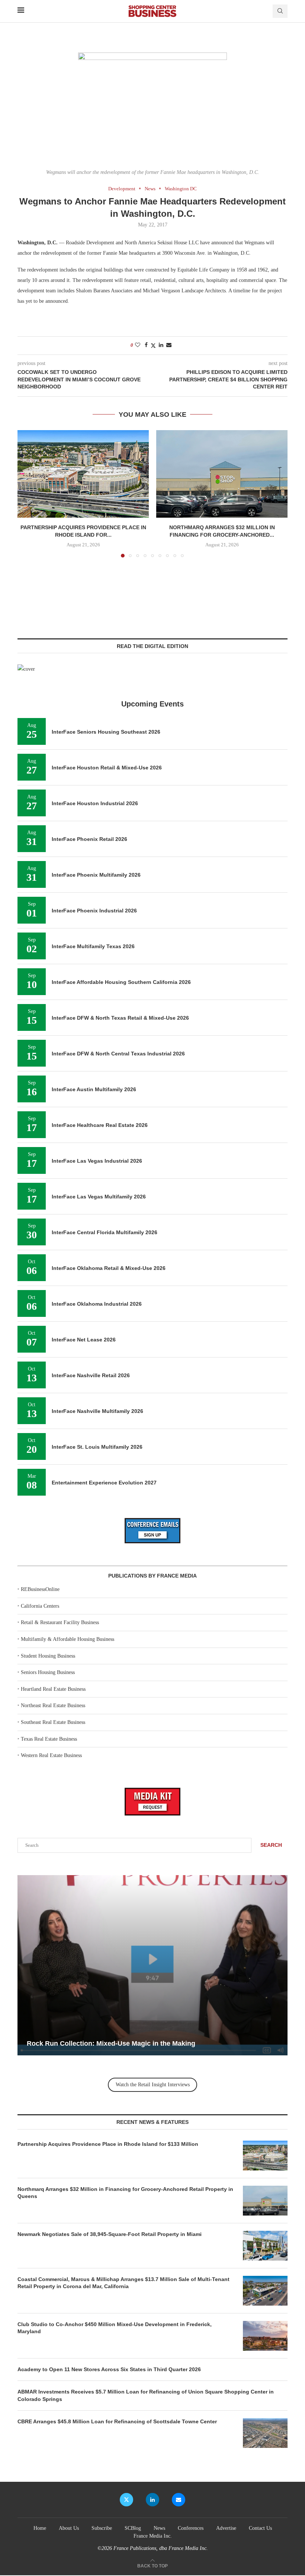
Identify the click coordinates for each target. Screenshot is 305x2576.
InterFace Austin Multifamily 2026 (94, 1089)
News (159, 2528)
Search (271, 1845)
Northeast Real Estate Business (53, 1705)
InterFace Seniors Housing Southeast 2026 (106, 732)
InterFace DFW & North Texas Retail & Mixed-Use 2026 (120, 1018)
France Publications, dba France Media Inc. (161, 2548)
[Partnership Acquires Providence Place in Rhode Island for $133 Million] (83, 474)
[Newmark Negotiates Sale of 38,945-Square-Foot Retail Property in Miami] (265, 2246)
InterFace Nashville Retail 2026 (91, 1375)
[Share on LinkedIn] (161, 345)
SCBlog (133, 2528)
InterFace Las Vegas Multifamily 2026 (99, 1197)
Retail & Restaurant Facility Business (60, 1622)
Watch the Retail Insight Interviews (153, 2085)
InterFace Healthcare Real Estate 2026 (100, 1125)
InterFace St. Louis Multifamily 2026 (97, 1447)
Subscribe (102, 2528)
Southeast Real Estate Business (53, 1722)
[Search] (280, 11)
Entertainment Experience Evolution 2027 (104, 1483)
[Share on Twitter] (153, 346)
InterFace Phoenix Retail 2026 (89, 839)
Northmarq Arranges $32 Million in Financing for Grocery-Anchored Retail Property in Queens (125, 2193)
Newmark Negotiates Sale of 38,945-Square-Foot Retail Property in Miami (110, 2234)
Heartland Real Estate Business (53, 1689)
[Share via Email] (169, 345)
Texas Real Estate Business (49, 1739)
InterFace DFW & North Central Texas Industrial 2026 (118, 1054)
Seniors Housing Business (48, 1672)
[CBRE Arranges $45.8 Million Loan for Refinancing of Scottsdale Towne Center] (265, 2433)
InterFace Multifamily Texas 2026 (93, 946)
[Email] (179, 2500)
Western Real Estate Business (51, 1755)
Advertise (226, 2528)
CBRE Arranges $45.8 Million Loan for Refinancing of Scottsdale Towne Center (117, 2421)
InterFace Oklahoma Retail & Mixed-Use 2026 (109, 1268)
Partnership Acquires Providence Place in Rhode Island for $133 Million (108, 2144)
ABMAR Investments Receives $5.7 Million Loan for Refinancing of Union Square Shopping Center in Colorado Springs (146, 2395)
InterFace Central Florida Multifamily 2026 (105, 1232)
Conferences (191, 2528)
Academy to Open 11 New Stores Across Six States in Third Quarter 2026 (109, 2369)
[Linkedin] (152, 2500)
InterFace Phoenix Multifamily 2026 (96, 875)
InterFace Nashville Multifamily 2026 (97, 1411)
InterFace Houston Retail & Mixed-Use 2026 (107, 768)
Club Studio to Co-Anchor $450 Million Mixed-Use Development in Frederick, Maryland (115, 2328)
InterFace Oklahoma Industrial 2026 (97, 1304)
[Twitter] (126, 2500)
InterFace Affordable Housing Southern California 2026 (121, 982)
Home (40, 2528)
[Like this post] (138, 345)
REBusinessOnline (40, 1589)
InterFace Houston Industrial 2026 (95, 803)
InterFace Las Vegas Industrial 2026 (97, 1161)
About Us (69, 2528)
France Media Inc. (153, 2536)
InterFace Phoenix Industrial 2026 (94, 911)
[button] (28, 493)
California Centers (40, 1606)
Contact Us (260, 2528)
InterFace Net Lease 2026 (84, 1340)
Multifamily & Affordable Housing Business (68, 1639)
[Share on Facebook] (146, 345)
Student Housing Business (48, 1656)
